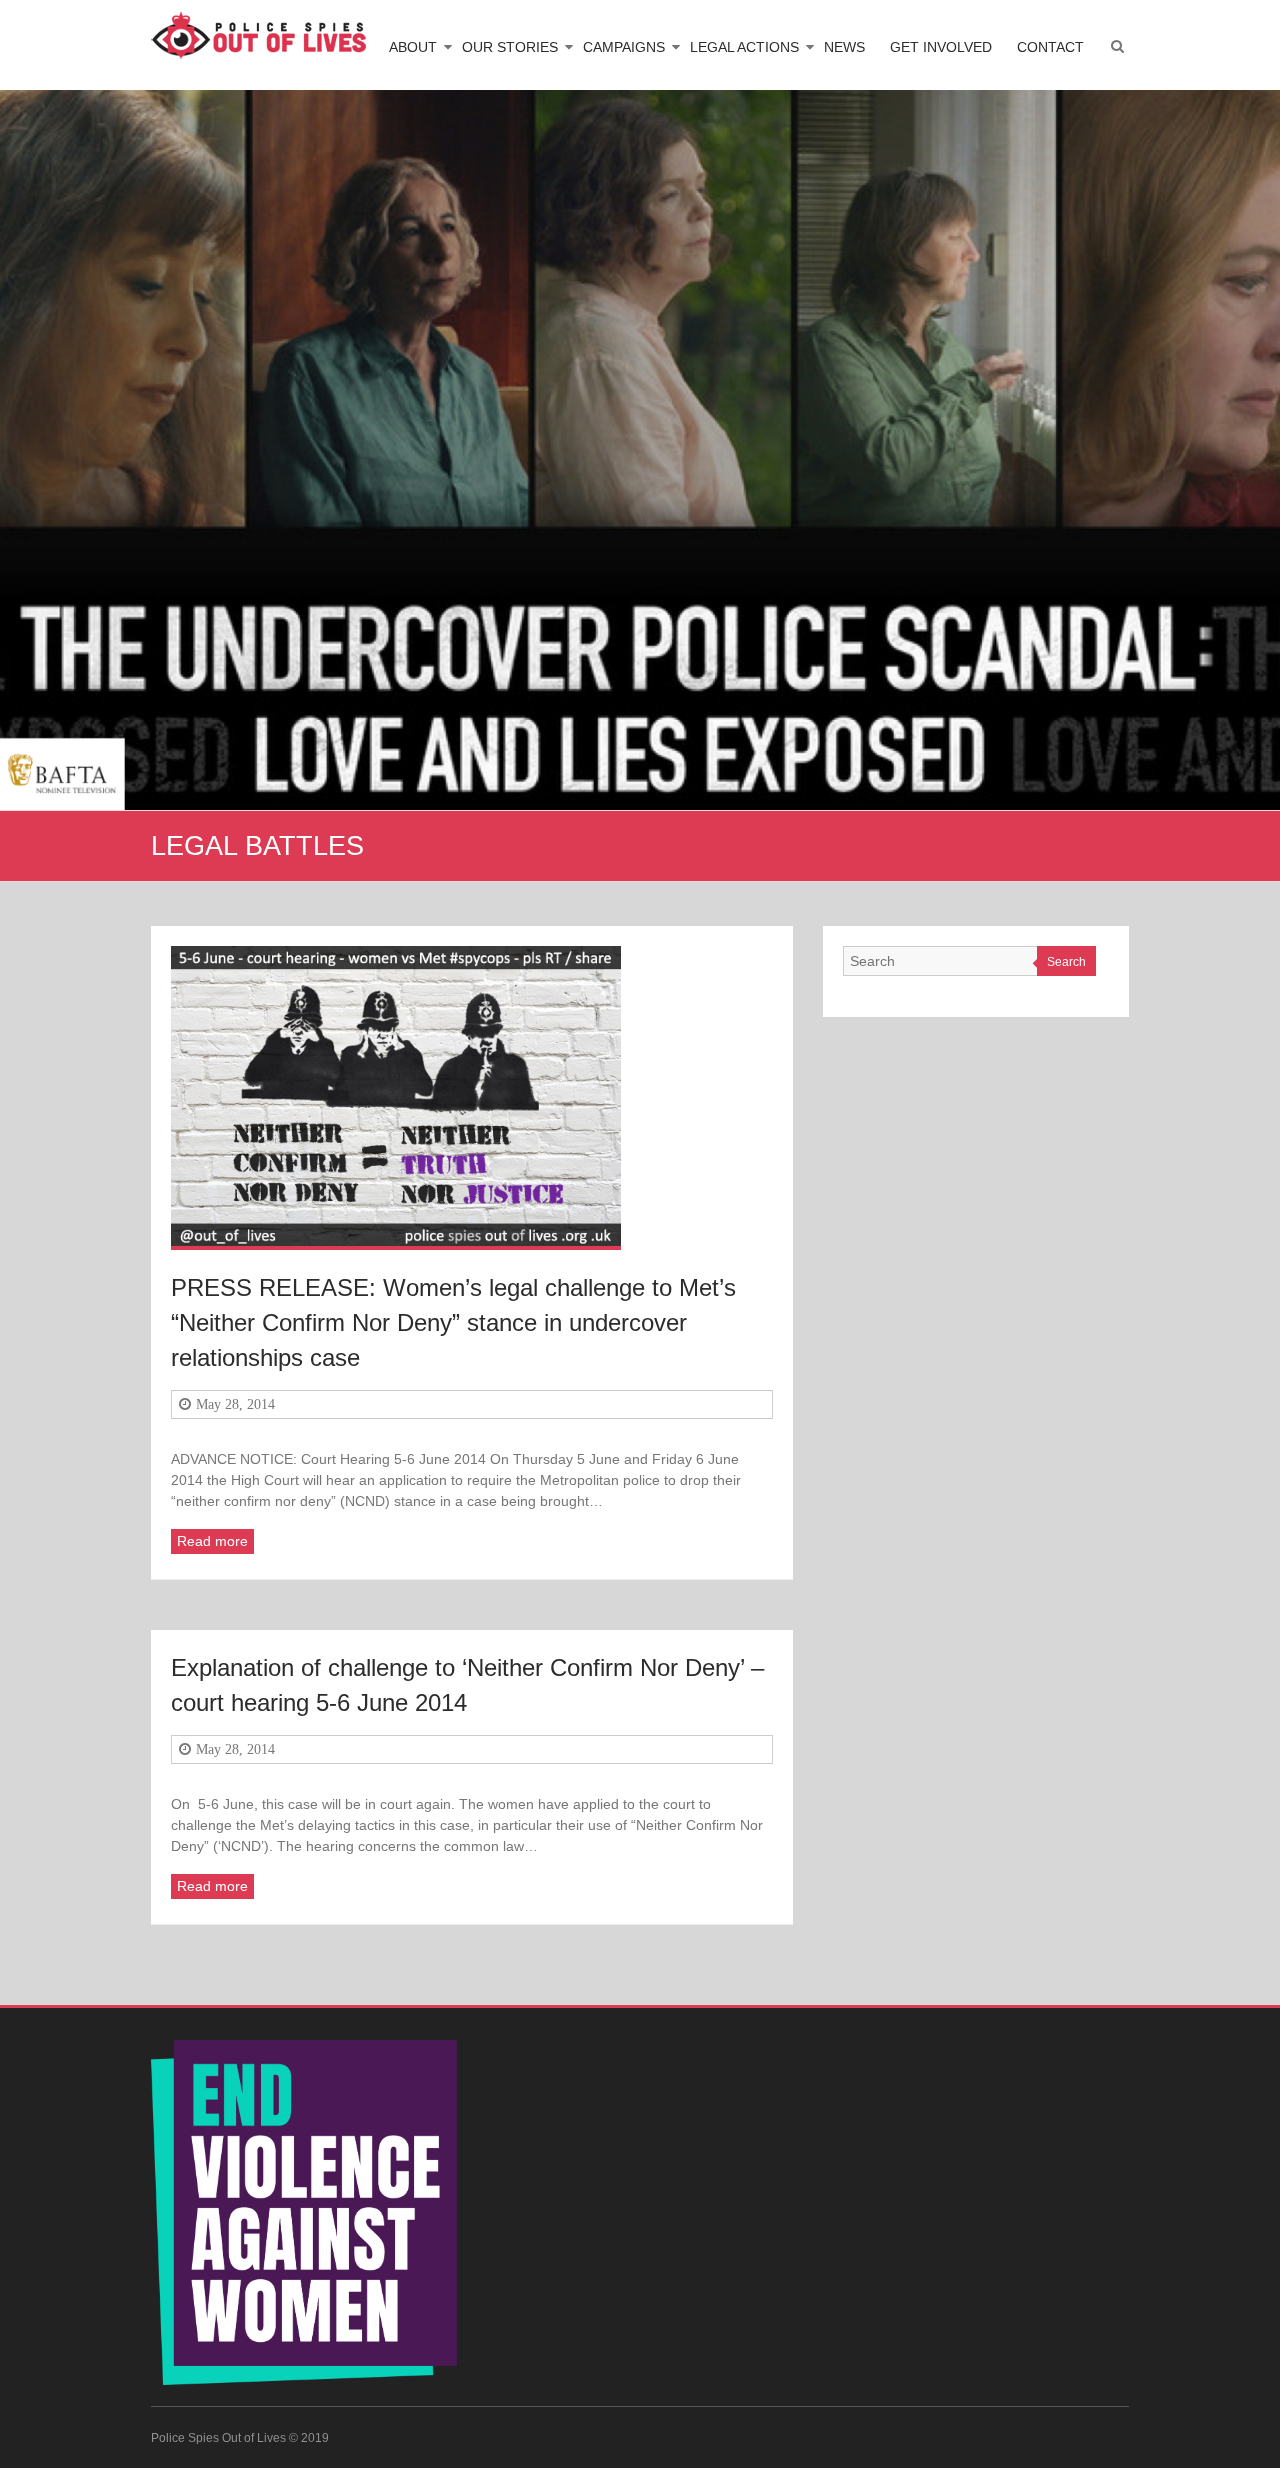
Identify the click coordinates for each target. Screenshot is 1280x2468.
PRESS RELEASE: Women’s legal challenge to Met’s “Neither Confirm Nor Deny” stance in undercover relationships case (453, 1322)
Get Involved (941, 47)
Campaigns (624, 47)
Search (1066, 962)
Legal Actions (744, 47)
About (413, 47)
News (844, 47)
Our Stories (510, 47)
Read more (212, 1541)
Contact (1050, 47)
